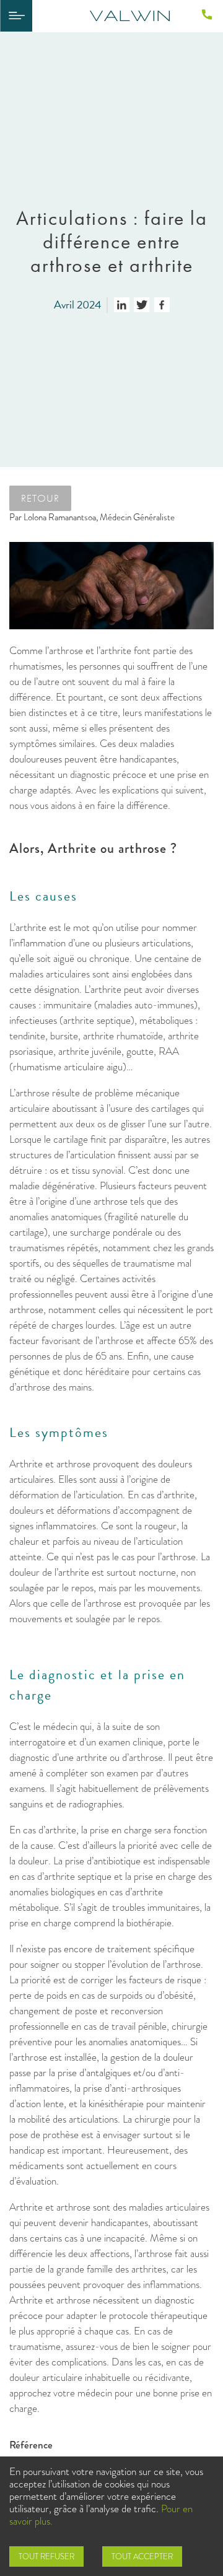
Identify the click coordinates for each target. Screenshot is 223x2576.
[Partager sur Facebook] (162, 305)
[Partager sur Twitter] (142, 305)
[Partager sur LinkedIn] (122, 305)
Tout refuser (46, 2556)
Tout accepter (142, 2556)
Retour (40, 498)
